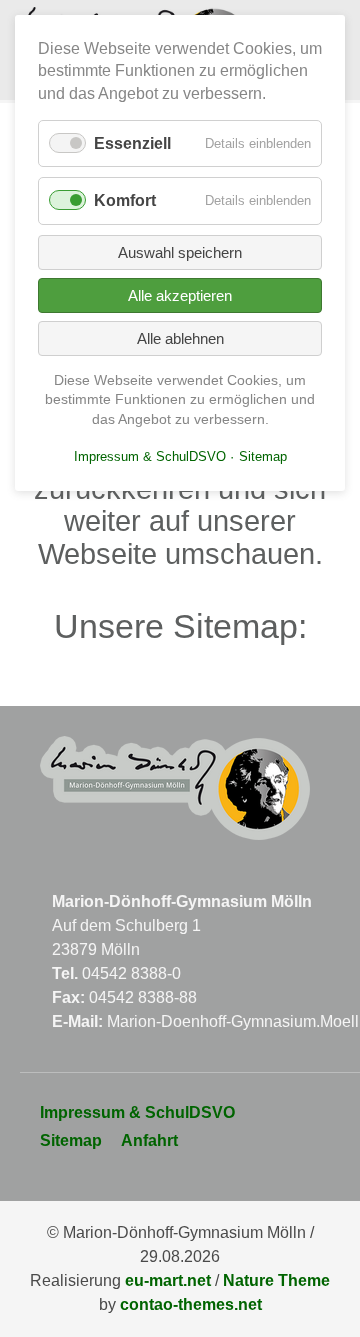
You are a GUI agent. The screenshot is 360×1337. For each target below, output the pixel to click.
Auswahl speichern (180, 252)
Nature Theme (276, 1280)
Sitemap (71, 1140)
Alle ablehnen (180, 338)
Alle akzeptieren (180, 295)
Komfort (125, 200)
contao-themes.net (191, 1304)
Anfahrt (149, 1140)
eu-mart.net (168, 1280)
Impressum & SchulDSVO (137, 1112)
